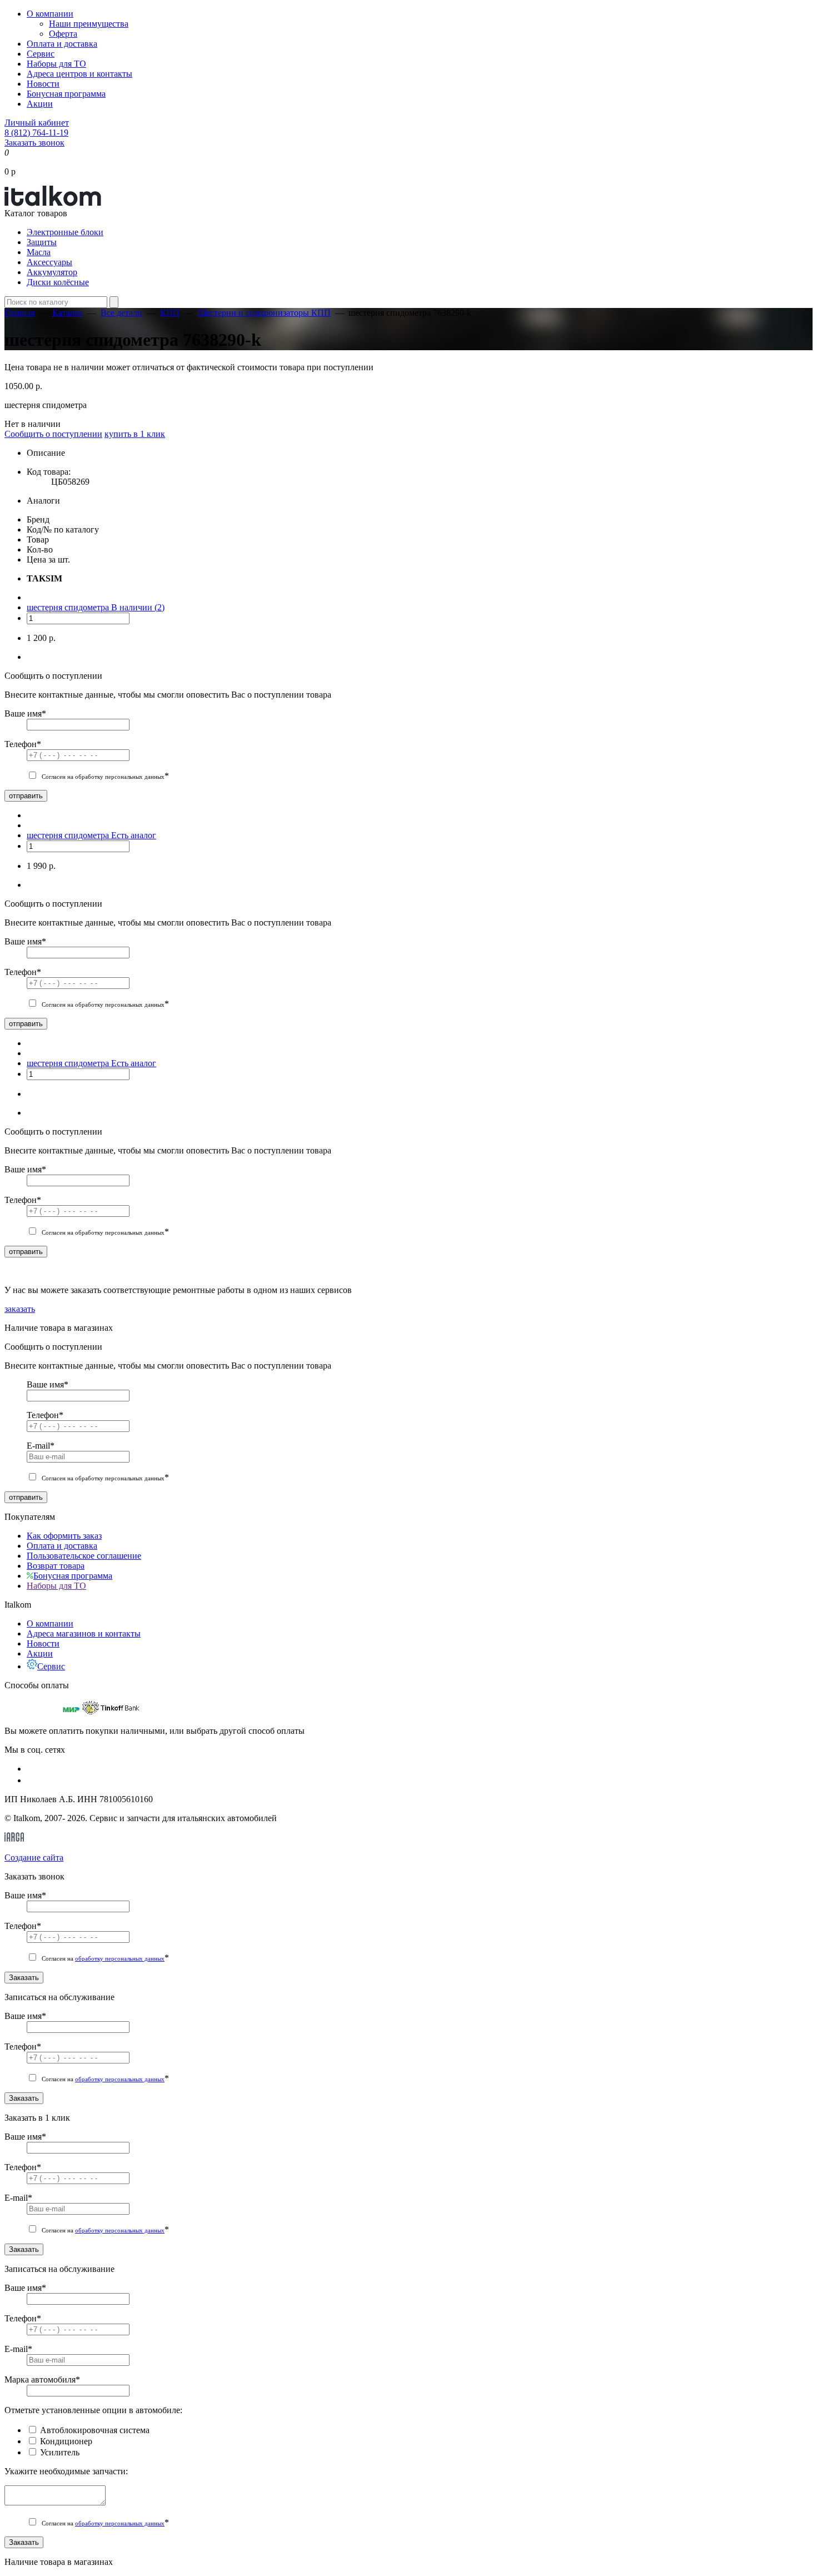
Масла (39, 252)
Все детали (121, 313)
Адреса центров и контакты (79, 74)
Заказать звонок (34, 143)
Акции (40, 104)
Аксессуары (49, 262)
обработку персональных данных (120, 1958)
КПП (170, 313)
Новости (43, 84)
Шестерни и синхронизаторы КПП (264, 313)
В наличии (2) (138, 607)
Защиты (42, 242)
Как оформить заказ (64, 1536)
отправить (26, 796)
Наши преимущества (89, 24)
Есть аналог (134, 835)
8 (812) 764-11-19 (36, 133)
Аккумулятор (52, 272)
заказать (20, 1309)
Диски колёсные (58, 282)
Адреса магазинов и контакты (84, 1633)
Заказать (24, 1978)
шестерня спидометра (69, 607)
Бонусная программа (66, 94)
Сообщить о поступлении (53, 434)
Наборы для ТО (56, 64)
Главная (19, 313)
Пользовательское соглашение (84, 1556)
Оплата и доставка (62, 44)
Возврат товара (56, 1566)
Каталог (68, 313)
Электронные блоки (65, 232)
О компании (50, 14)
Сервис (41, 54)
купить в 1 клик (135, 434)
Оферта (63, 34)
